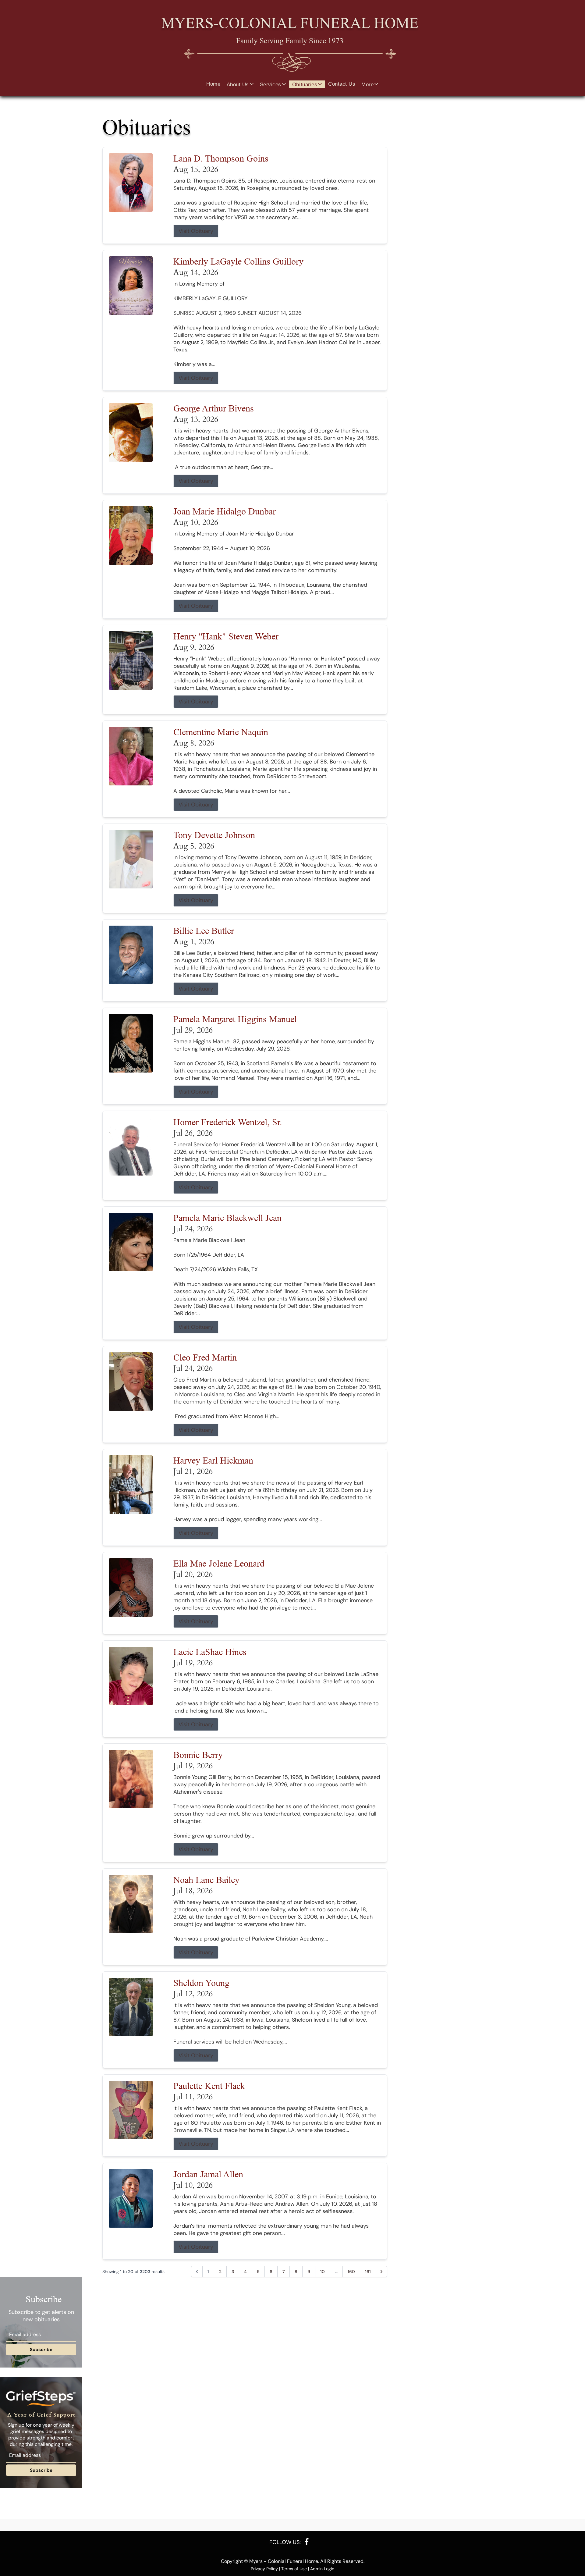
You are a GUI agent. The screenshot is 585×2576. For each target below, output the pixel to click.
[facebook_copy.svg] (307, 2542)
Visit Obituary (196, 231)
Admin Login (322, 2569)
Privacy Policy (264, 2569)
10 (323, 2272)
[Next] (381, 2272)
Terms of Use (294, 2569)
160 (351, 2272)
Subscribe (41, 2350)
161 (368, 2272)
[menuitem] (213, 84)
